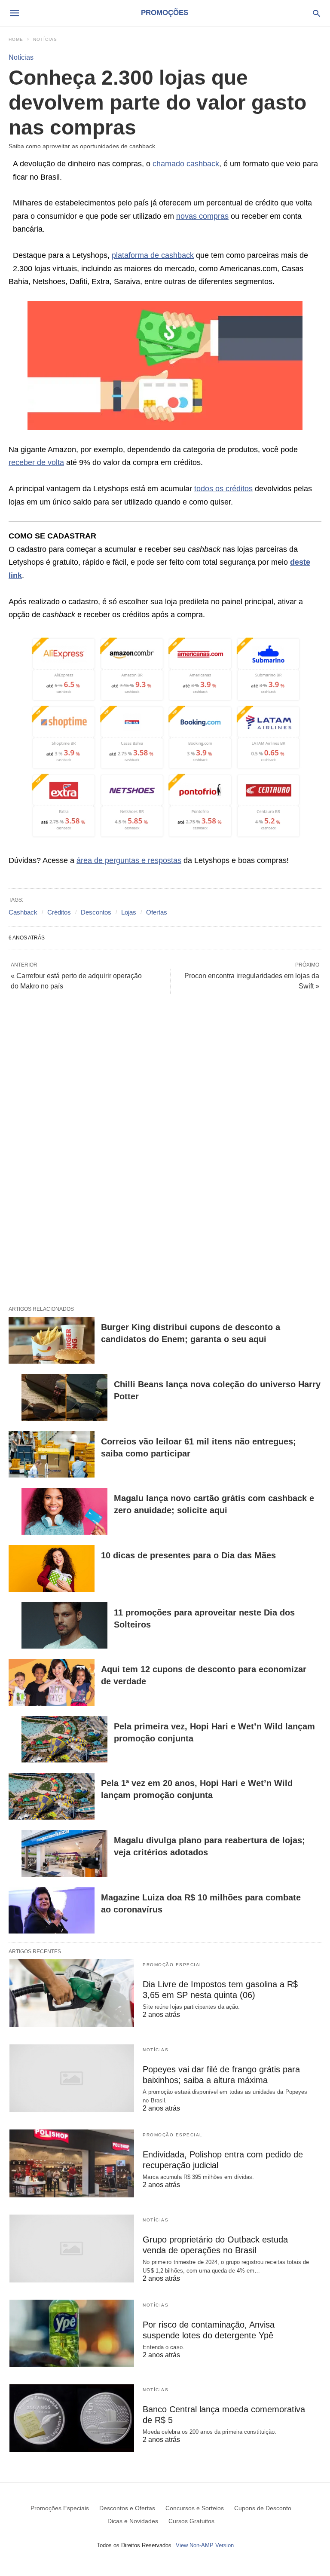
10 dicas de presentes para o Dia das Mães (188, 1555)
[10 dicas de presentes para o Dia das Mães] (52, 1568)
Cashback (23, 912)
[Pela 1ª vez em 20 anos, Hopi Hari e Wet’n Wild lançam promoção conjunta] (52, 1796)
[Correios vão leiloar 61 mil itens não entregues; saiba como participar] (52, 1455)
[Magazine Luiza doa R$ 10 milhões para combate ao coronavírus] (52, 1911)
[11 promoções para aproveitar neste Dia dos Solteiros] (64, 1626)
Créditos (59, 912)
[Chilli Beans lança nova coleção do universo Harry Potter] (64, 1397)
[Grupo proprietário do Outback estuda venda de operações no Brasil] (72, 2249)
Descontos (96, 912)
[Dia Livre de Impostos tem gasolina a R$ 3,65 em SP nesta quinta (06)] (72, 1993)
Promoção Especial (173, 1965)
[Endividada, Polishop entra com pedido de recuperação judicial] (72, 2163)
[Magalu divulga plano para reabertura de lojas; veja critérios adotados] (64, 1853)
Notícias (45, 39)
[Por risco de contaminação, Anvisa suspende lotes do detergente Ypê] (72, 2334)
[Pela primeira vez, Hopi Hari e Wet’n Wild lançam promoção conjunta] (64, 1739)
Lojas (129, 912)
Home (16, 39)
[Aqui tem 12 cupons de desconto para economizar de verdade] (52, 1682)
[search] (316, 13)
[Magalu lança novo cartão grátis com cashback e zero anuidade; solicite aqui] (64, 1511)
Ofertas (157, 912)
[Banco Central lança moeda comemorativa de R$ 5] (72, 2418)
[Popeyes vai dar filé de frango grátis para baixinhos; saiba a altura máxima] (72, 2078)
